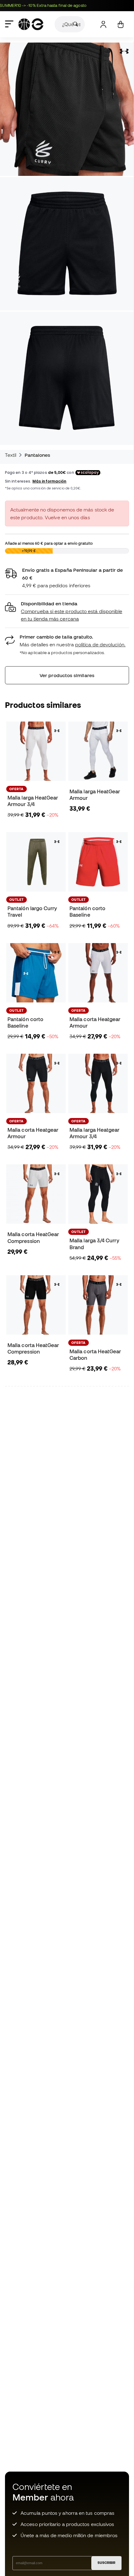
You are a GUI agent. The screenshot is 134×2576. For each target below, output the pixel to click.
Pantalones (38, 455)
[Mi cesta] (120, 24)
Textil (11, 455)
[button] (67, 611)
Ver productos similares (67, 675)
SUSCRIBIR (106, 2563)
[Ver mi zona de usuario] (103, 24)
